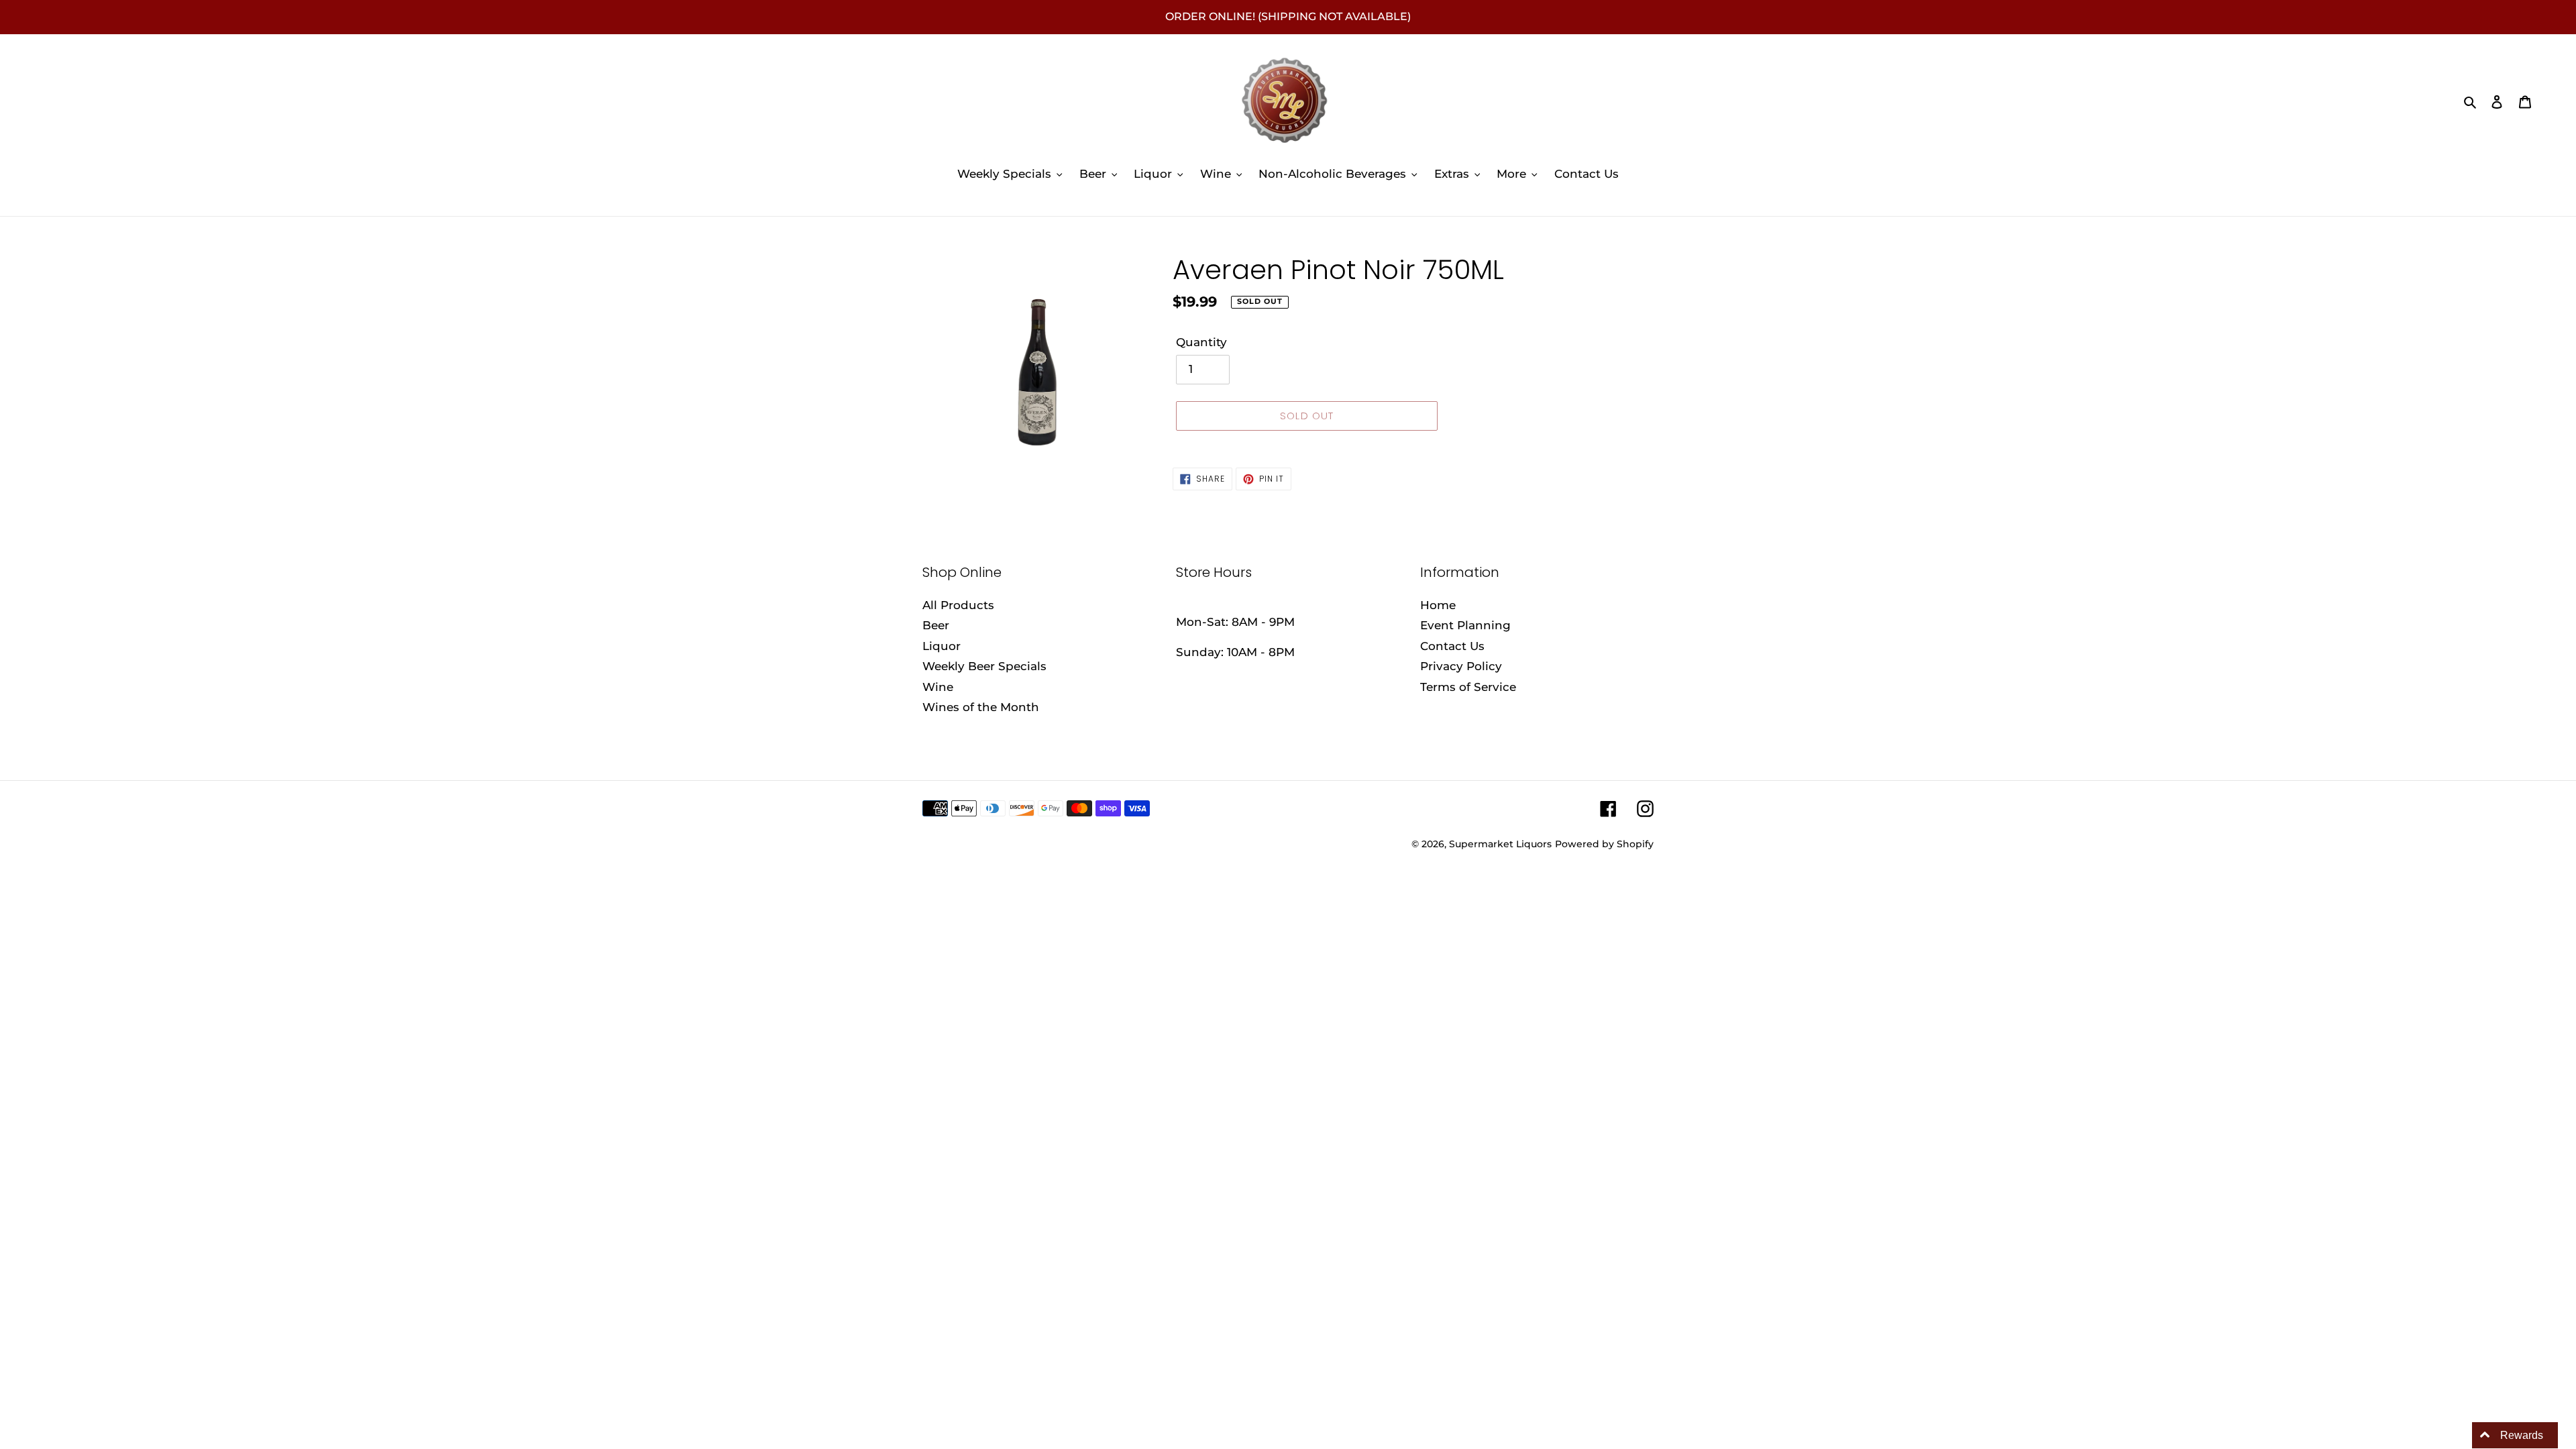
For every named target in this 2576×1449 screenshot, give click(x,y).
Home (1438, 605)
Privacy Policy (1461, 666)
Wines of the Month (981, 707)
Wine (938, 687)
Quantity (1201, 342)
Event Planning (1465, 625)
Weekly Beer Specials (984, 666)
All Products (958, 605)
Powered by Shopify (1604, 844)
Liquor (942, 646)
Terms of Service (1468, 687)
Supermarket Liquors (1500, 844)
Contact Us (1452, 646)
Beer (936, 625)
